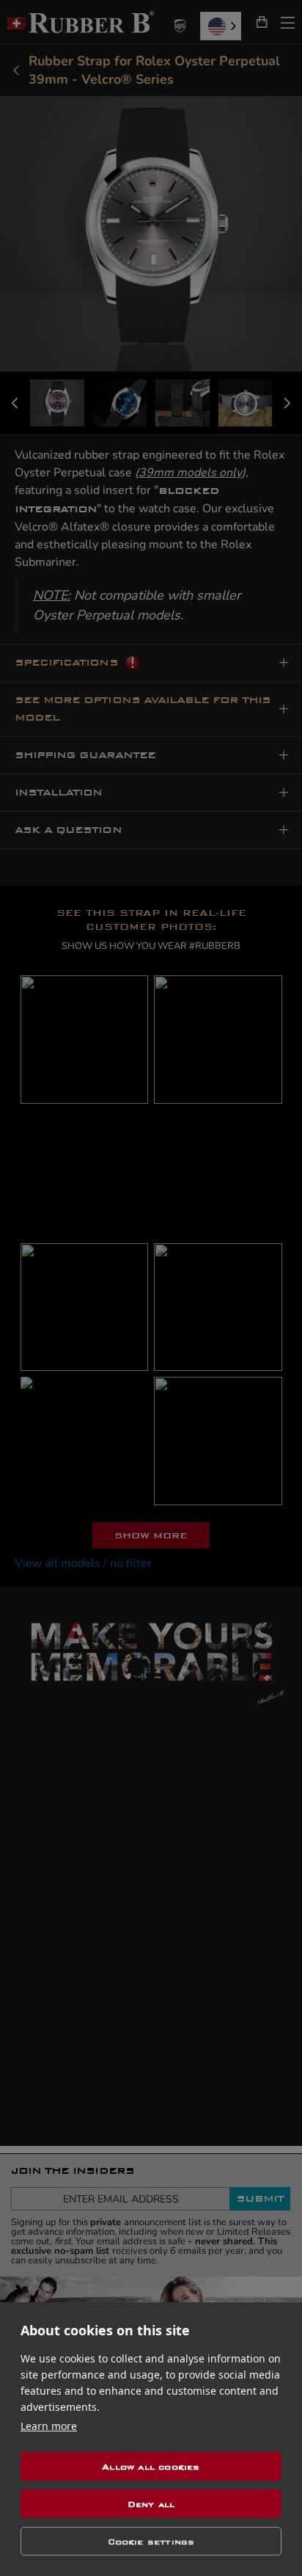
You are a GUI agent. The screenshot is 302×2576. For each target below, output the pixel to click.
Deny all (151, 2504)
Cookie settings (151, 2542)
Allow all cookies (151, 2467)
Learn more (49, 2426)
